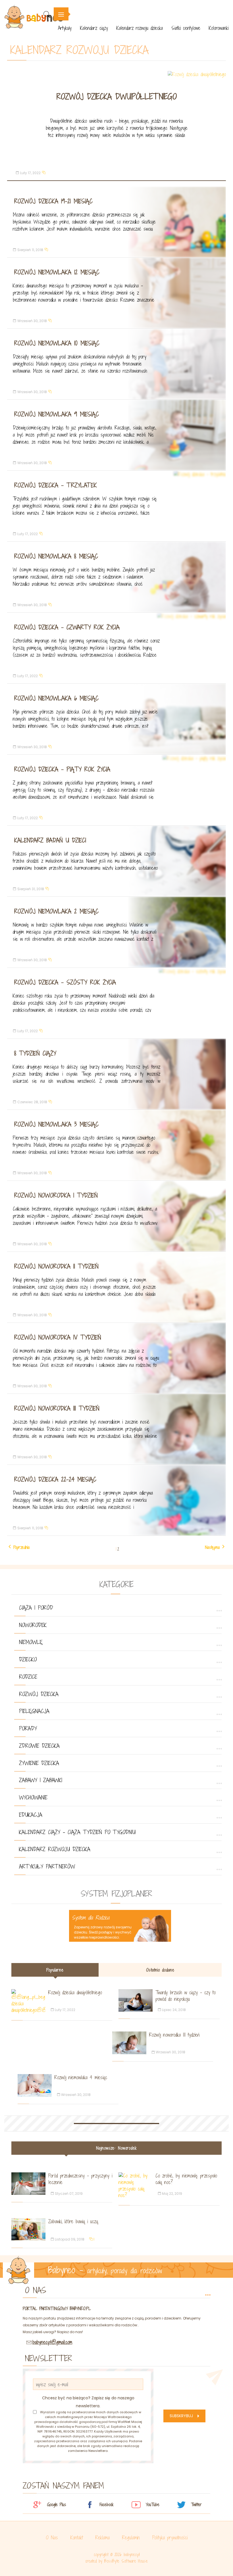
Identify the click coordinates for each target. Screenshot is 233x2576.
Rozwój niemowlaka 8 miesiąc (56, 556)
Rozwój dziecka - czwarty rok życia (67, 627)
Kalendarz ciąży (94, 28)
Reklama (103, 2538)
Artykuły (65, 28)
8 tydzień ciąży (35, 1053)
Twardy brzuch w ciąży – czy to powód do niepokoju (186, 1996)
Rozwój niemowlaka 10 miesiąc (57, 343)
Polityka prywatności (170, 2538)
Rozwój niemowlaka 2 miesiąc (56, 911)
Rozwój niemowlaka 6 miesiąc (56, 698)
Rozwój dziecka (39, 1694)
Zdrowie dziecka (39, 1746)
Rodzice (28, 1677)
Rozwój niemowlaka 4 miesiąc (81, 2077)
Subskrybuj (181, 2416)
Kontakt (77, 2538)
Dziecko (28, 1659)
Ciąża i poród (36, 1608)
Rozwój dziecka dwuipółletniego (117, 97)
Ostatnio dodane (160, 1970)
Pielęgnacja (34, 1711)
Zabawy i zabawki (41, 1780)
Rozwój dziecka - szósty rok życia (65, 982)
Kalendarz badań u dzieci (50, 840)
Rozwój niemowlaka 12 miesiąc (57, 272)
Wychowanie (33, 1797)
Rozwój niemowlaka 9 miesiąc (57, 414)
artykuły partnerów (47, 1866)
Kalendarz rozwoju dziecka (140, 28)
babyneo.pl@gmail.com (52, 2342)
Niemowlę (31, 1642)
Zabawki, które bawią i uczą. (73, 2221)
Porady (28, 1728)
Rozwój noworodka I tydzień (56, 1195)
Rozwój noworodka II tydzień (56, 1266)
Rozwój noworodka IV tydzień (58, 1337)
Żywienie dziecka (39, 1763)
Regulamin (131, 2538)
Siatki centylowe (186, 28)
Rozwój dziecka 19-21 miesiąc (53, 201)
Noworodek (33, 1625)
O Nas (52, 2538)
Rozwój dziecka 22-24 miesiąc (55, 1479)
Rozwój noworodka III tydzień (57, 1408)
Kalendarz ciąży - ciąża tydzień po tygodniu (77, 1832)
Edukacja (31, 1815)
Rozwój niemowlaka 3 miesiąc (56, 1124)
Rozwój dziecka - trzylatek (56, 485)
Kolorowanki (219, 28)
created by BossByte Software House (116, 2561)
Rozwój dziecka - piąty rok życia (62, 769)
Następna (212, 1547)
